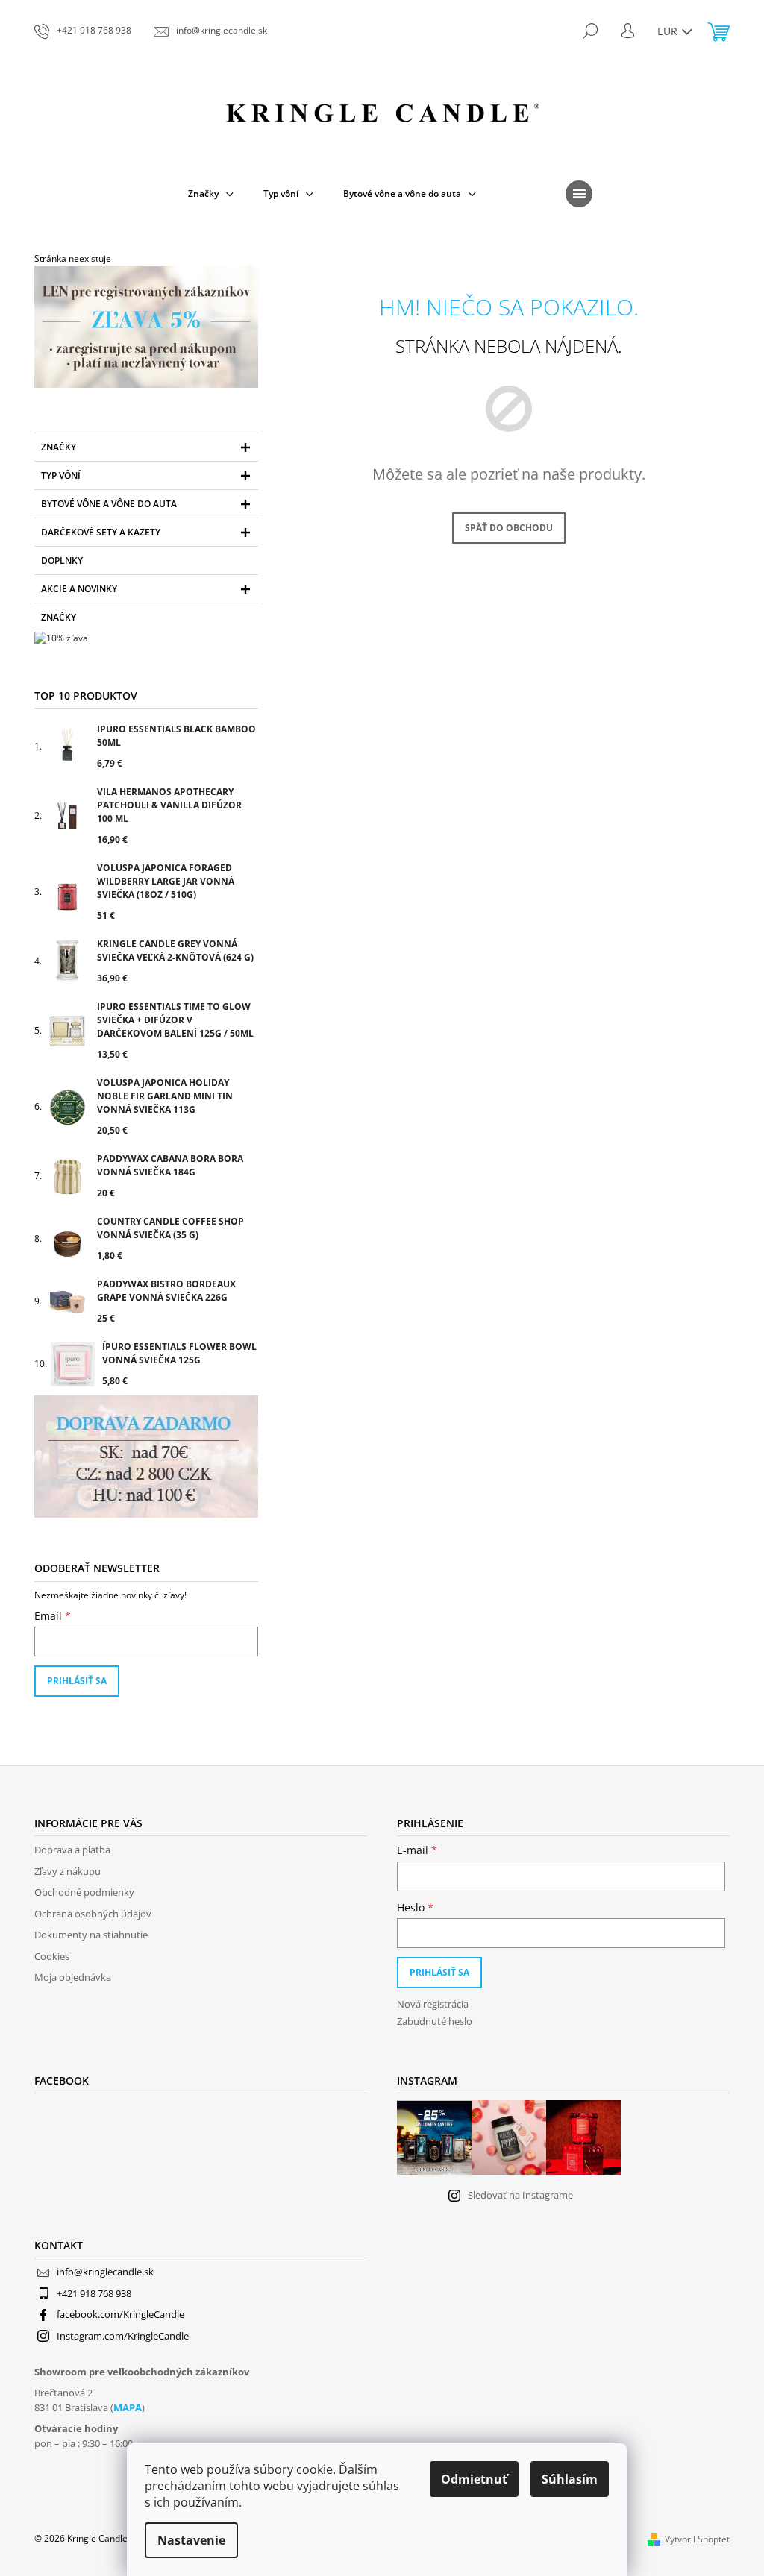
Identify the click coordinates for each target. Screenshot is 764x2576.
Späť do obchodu (509, 528)
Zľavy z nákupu (68, 1871)
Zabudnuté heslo (435, 2021)
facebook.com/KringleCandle (120, 2314)
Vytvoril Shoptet (697, 2539)
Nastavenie (191, 2540)
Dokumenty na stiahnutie (91, 1935)
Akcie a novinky (79, 589)
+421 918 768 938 (94, 2293)
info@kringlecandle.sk (105, 2272)
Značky (59, 447)
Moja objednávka (73, 1977)
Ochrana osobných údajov (93, 1914)
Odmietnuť (474, 2479)
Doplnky (62, 560)
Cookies (52, 1956)
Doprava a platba (72, 1850)
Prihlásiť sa (77, 1681)
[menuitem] (211, 194)
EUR (669, 31)
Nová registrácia (433, 2004)
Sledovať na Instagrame (520, 2195)
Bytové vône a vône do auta (109, 504)
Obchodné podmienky (84, 1892)
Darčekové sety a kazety (101, 532)
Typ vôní (61, 475)
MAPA (128, 2407)
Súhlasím (570, 2479)
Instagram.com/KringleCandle (123, 2336)
